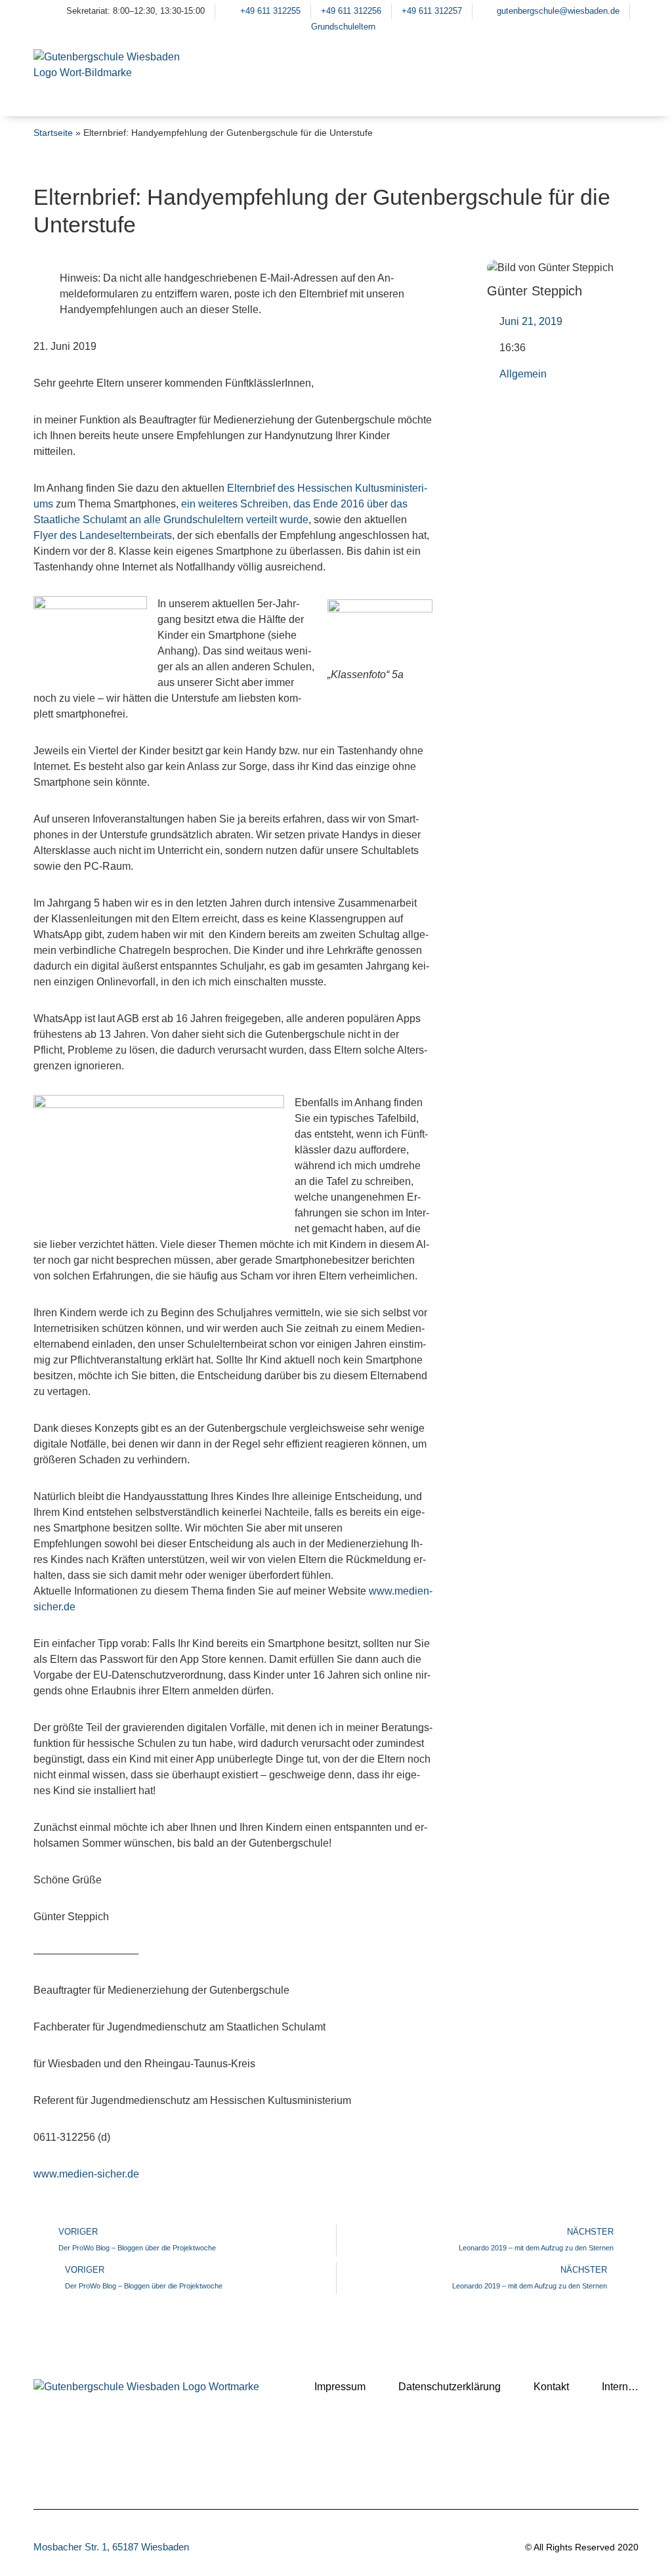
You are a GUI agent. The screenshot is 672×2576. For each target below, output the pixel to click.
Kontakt (551, 2387)
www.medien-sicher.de (86, 2174)
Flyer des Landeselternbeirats (103, 535)
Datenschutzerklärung (450, 2387)
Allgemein (523, 374)
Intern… (620, 2387)
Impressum (340, 2387)
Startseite (53, 133)
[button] (622, 92)
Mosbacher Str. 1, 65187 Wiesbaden (111, 2547)
